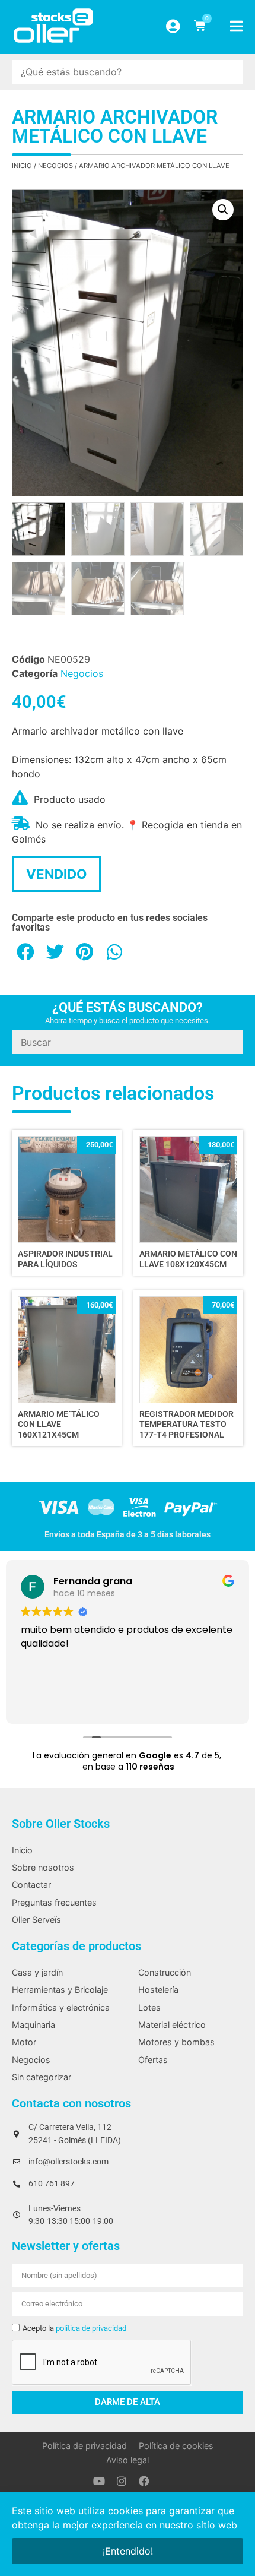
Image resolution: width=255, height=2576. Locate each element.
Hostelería (158, 1990)
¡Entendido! (128, 2551)
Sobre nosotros (43, 1867)
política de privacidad (91, 2328)
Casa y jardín (37, 1972)
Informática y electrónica (61, 2007)
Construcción (165, 1972)
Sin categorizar (42, 2077)
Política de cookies (176, 2446)
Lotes (149, 2007)
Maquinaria (34, 2025)
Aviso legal (128, 2460)
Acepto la (74, 2328)
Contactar (31, 1884)
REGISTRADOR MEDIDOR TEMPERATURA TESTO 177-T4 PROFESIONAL (187, 1425)
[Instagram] (122, 2481)
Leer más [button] (40, 1702)
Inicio (22, 166)
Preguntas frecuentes (54, 1902)
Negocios (55, 166)
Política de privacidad (85, 2446)
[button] (223, 210)
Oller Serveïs (36, 1920)
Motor (24, 2042)
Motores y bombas (176, 2042)
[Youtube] (99, 2481)
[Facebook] (144, 2481)
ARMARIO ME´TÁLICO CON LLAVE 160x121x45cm (59, 1425)
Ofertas (153, 2060)
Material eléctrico (172, 2025)
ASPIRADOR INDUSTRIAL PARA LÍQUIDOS (65, 1259)
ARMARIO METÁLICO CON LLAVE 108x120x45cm (188, 1259)
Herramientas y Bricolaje (60, 1990)
